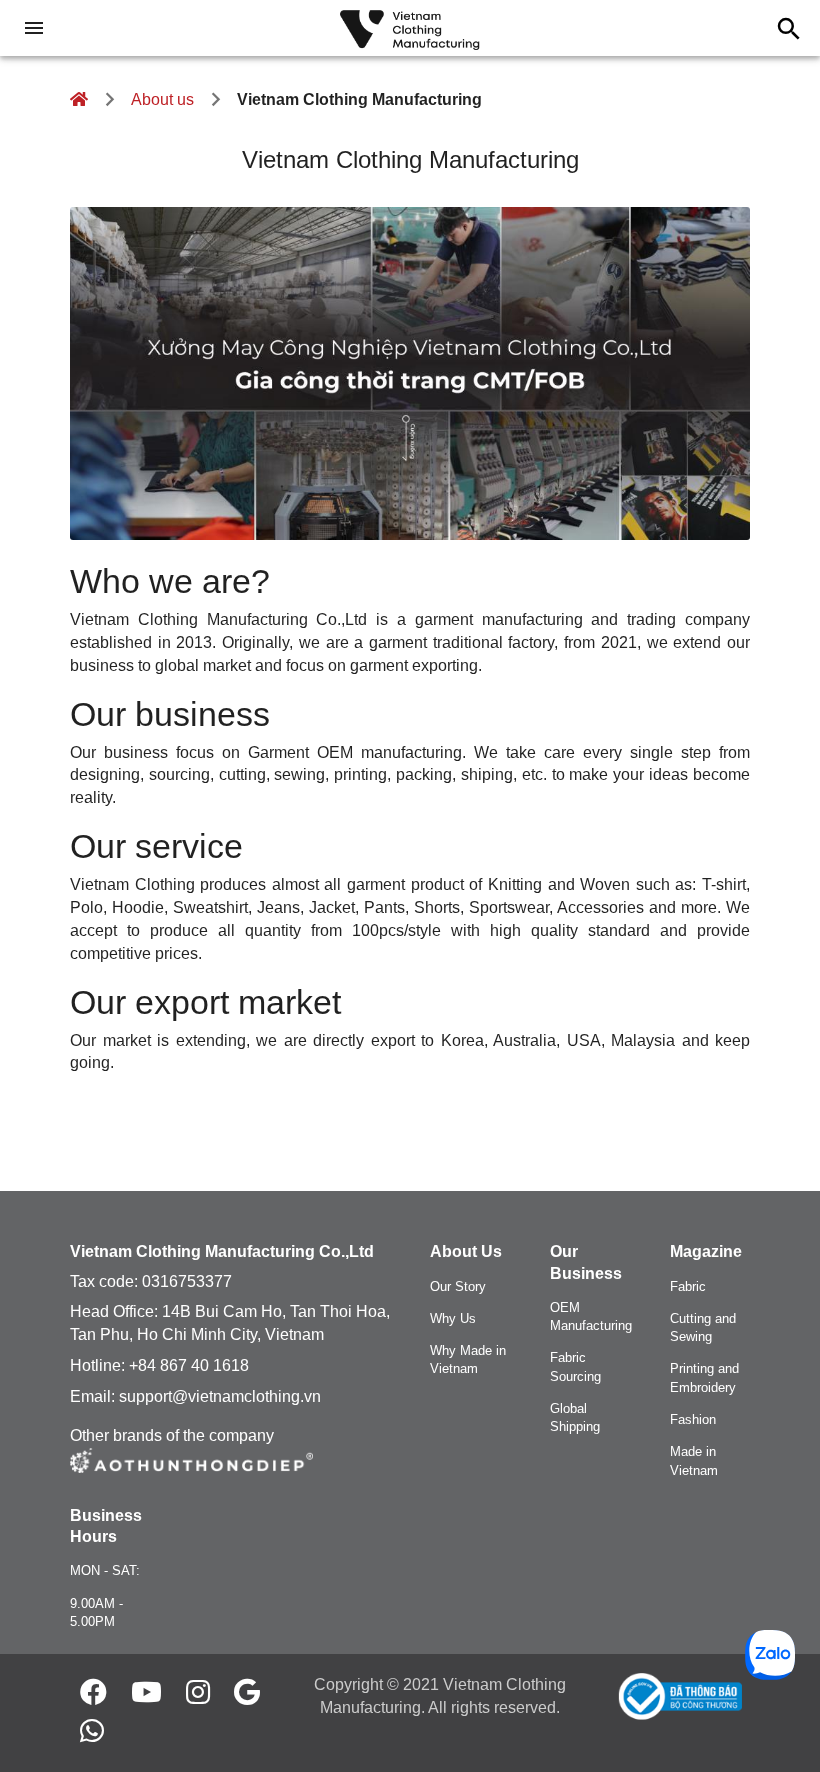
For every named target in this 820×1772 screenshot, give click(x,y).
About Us (466, 1251)
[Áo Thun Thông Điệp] (191, 1475)
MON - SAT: (105, 1570)
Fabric (688, 1286)
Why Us (453, 1318)
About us (162, 99)
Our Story (458, 1286)
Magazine (706, 1251)
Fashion (693, 1419)
